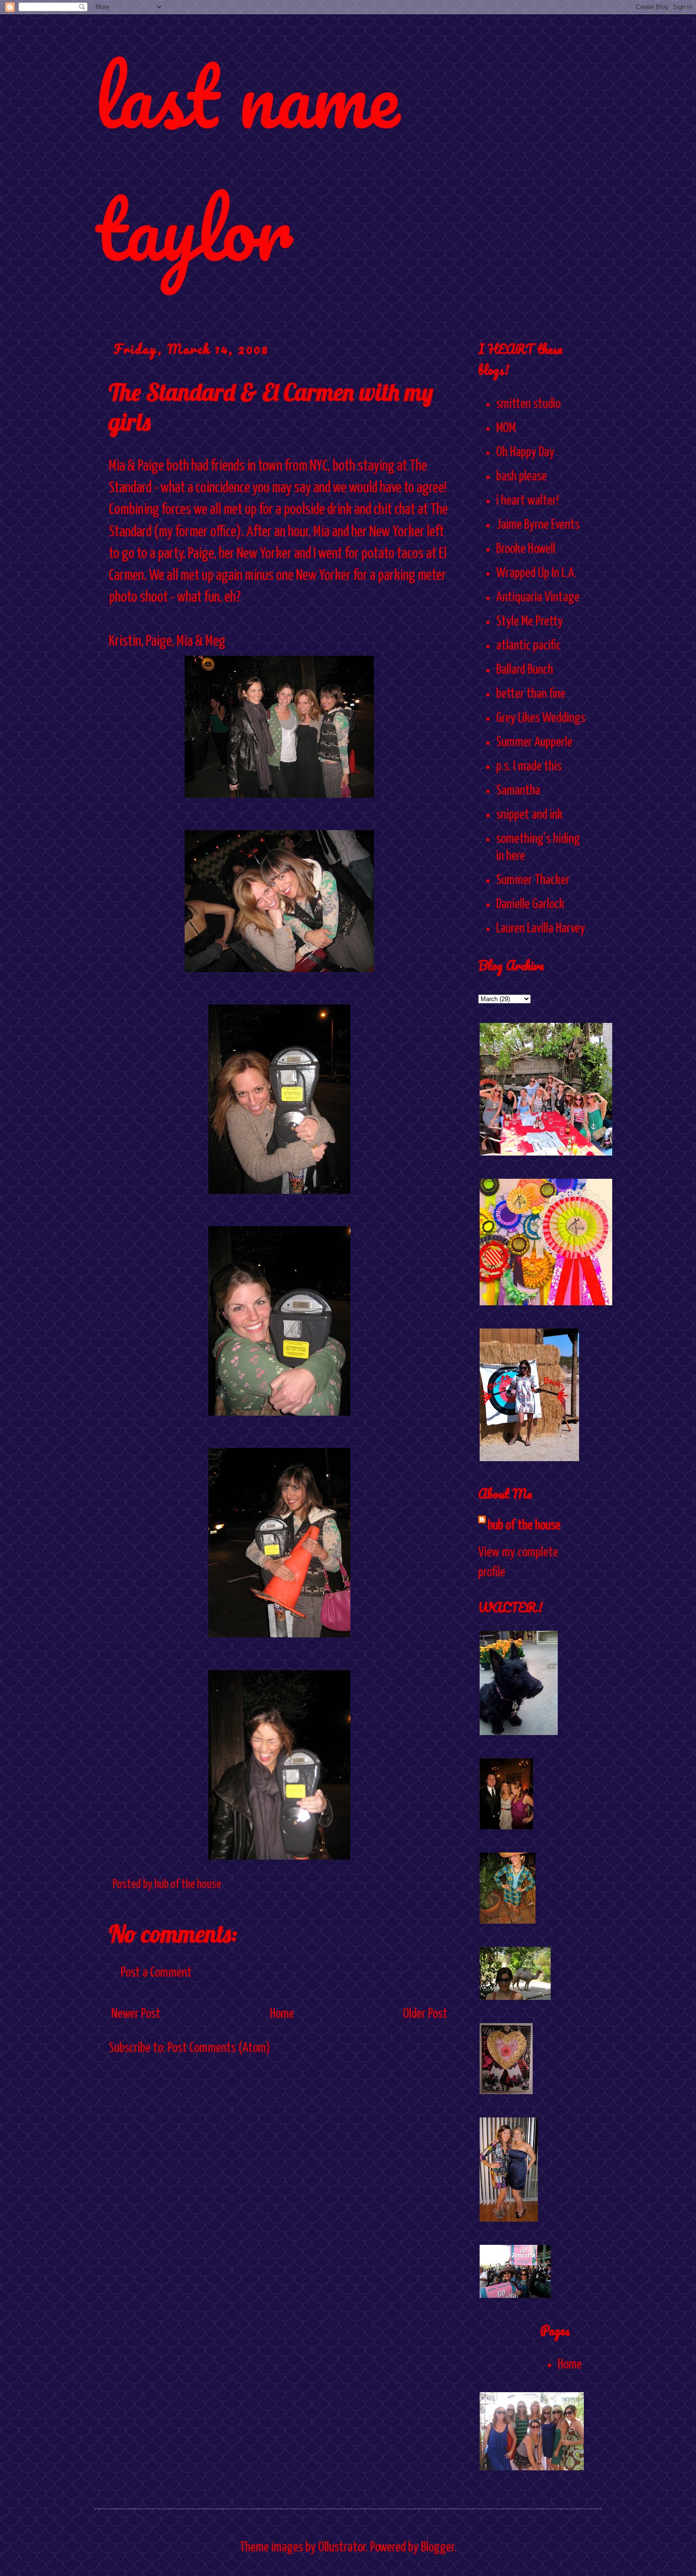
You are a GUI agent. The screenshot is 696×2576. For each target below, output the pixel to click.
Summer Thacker (533, 880)
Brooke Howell (526, 549)
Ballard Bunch (525, 670)
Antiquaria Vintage (538, 597)
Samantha (518, 791)
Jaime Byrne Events (538, 525)
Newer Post (136, 2014)
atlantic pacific (529, 646)
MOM (506, 428)
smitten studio (528, 404)
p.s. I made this (529, 767)
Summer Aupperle (534, 742)
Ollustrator (342, 2548)
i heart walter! (527, 501)
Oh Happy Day (525, 452)
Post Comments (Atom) (219, 2048)
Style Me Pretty (530, 622)
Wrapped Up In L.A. (536, 573)
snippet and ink (529, 815)
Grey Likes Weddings (541, 718)
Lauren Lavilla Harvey (541, 929)
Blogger (437, 2548)
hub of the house (524, 1526)
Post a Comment (156, 1973)
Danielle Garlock (530, 904)
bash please (522, 477)
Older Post (425, 2014)
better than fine (531, 694)
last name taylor (247, 162)
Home (282, 2014)
